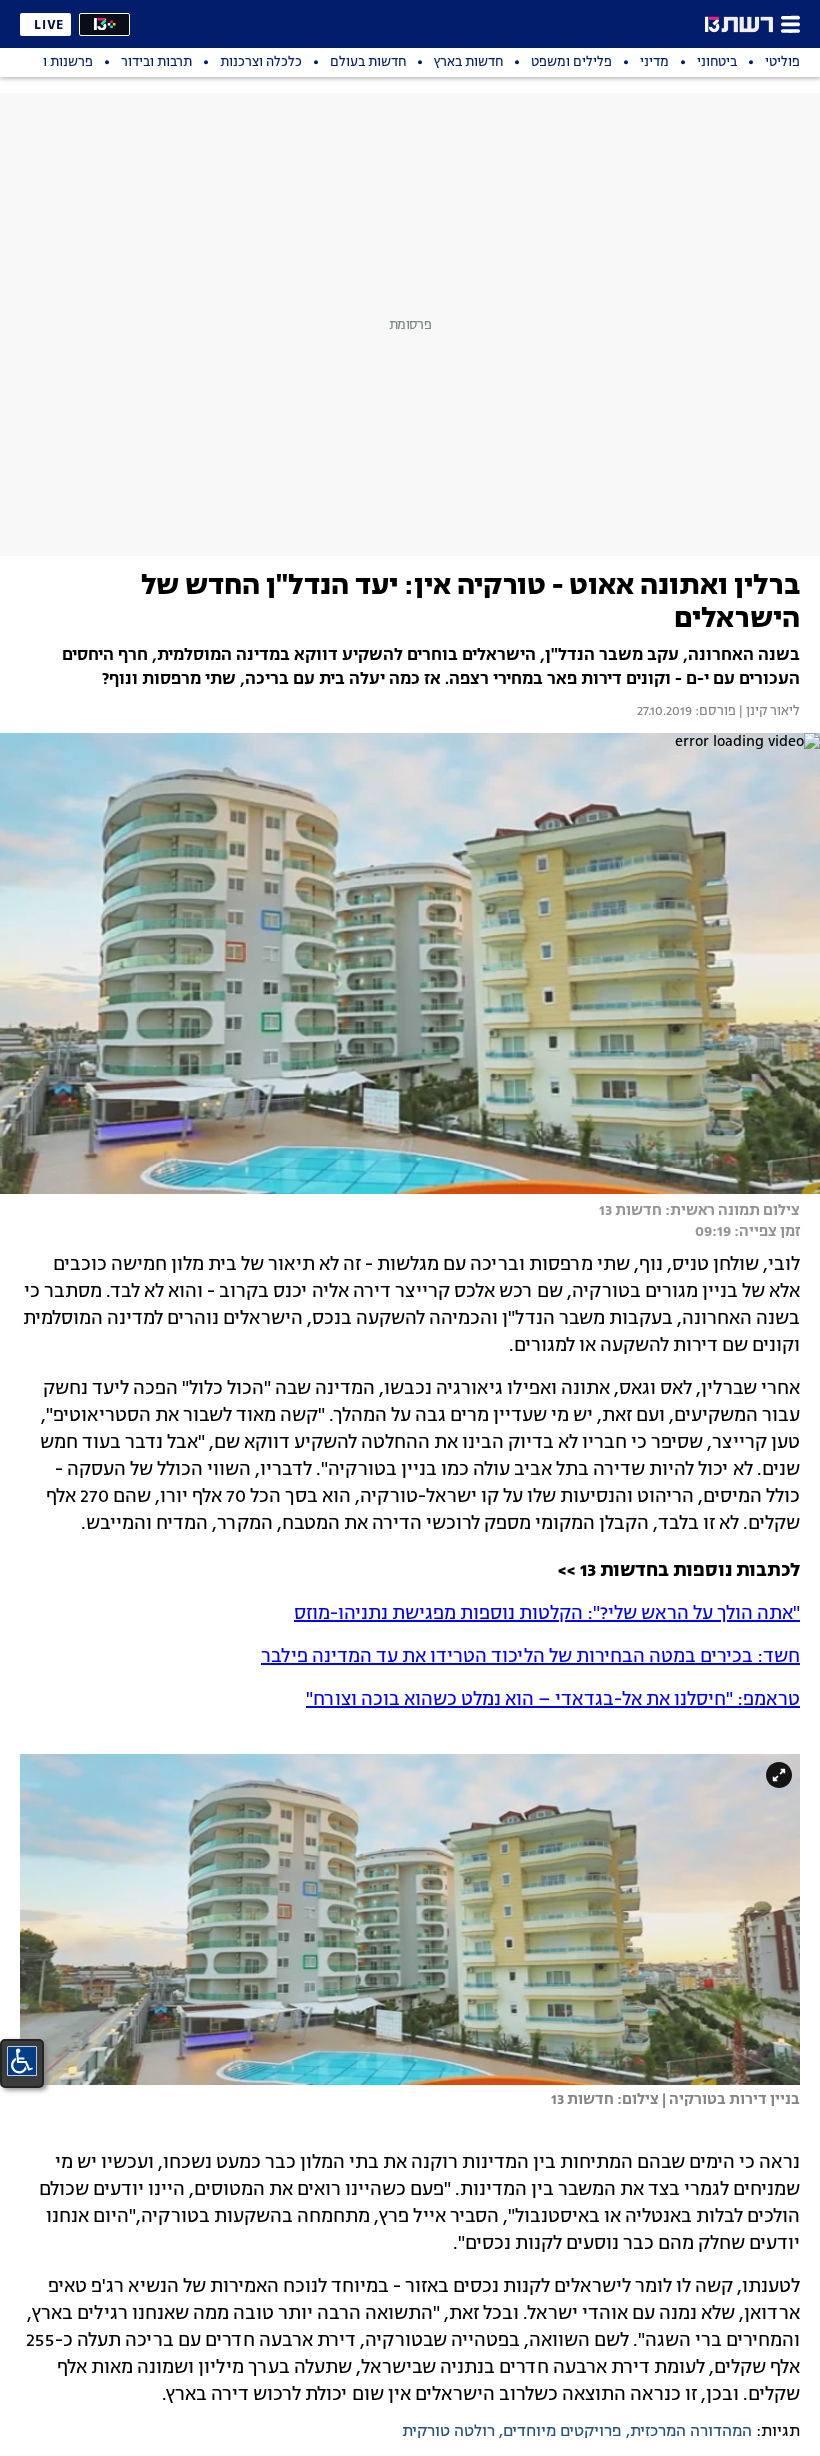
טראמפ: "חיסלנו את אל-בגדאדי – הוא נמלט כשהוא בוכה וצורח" (553, 1700)
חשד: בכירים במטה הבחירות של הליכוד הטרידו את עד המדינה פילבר (530, 1657)
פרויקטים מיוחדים (562, 2432)
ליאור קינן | (768, 712)
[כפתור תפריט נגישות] (22, 2061)
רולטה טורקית (448, 2432)
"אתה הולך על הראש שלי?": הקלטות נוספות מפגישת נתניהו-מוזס (547, 1614)
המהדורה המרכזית (691, 2432)
